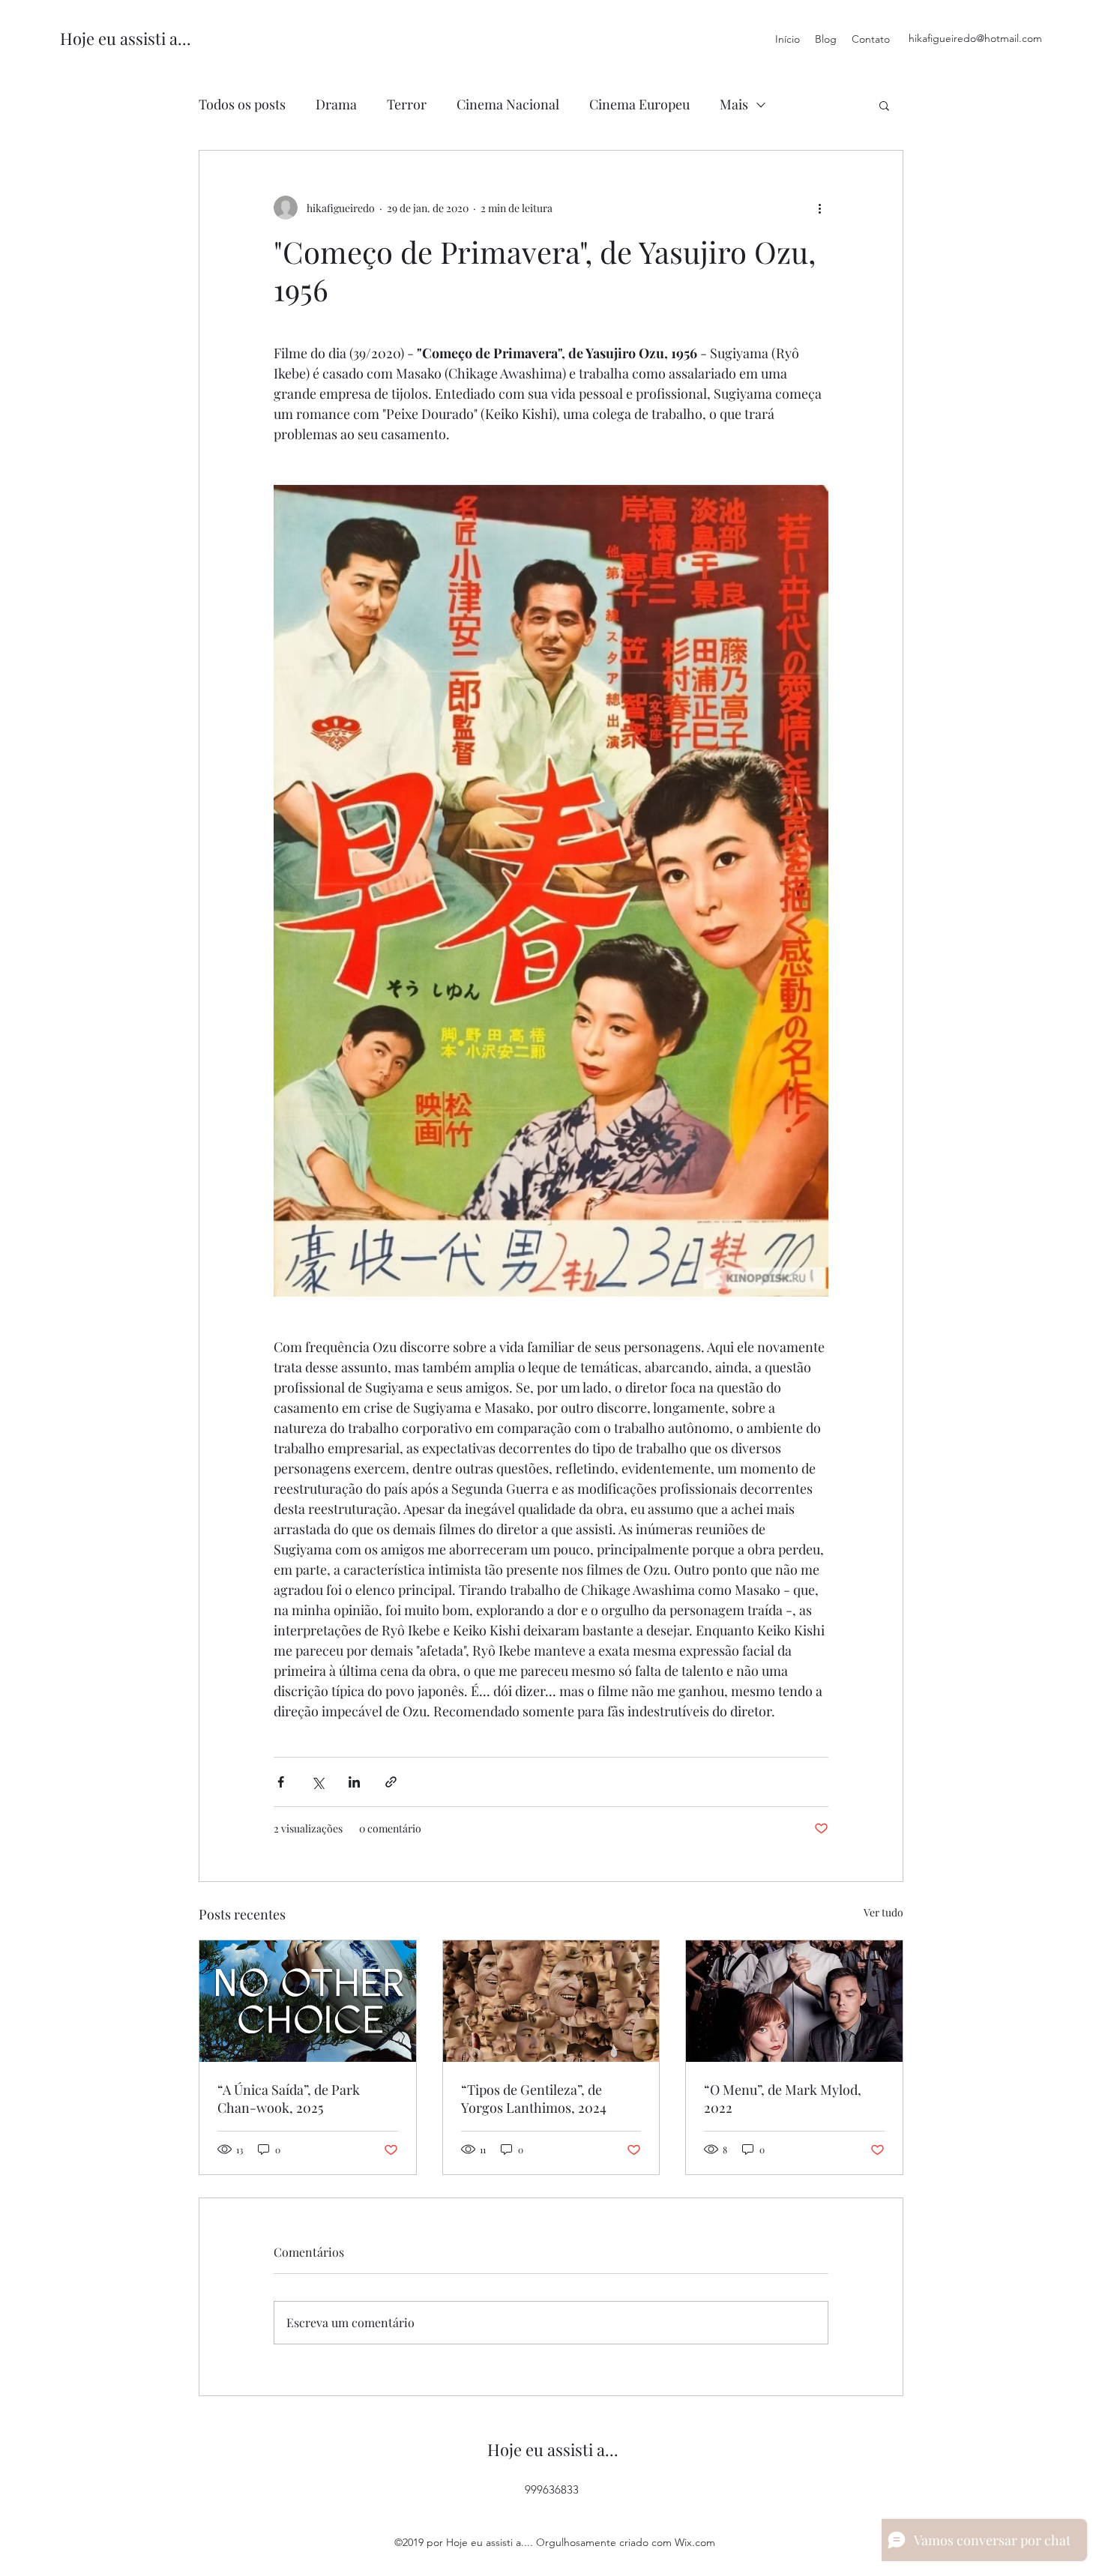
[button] (884, 105)
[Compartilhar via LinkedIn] (354, 1782)
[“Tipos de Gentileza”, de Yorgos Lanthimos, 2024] (551, 2001)
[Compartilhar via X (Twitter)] (317, 1782)
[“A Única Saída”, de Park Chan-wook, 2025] (308, 2001)
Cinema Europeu (639, 104)
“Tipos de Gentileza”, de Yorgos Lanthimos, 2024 (534, 2099)
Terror (407, 104)
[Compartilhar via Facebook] (281, 1782)
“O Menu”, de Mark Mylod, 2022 (783, 2099)
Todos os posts (242, 104)
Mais (734, 104)
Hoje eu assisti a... (126, 38)
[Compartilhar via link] (391, 1782)
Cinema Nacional (508, 104)
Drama (336, 104)
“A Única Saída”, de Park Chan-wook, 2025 (289, 2099)
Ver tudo (883, 1912)
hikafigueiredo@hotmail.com (975, 38)
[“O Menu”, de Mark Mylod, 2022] (794, 2001)
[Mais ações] (819, 208)
